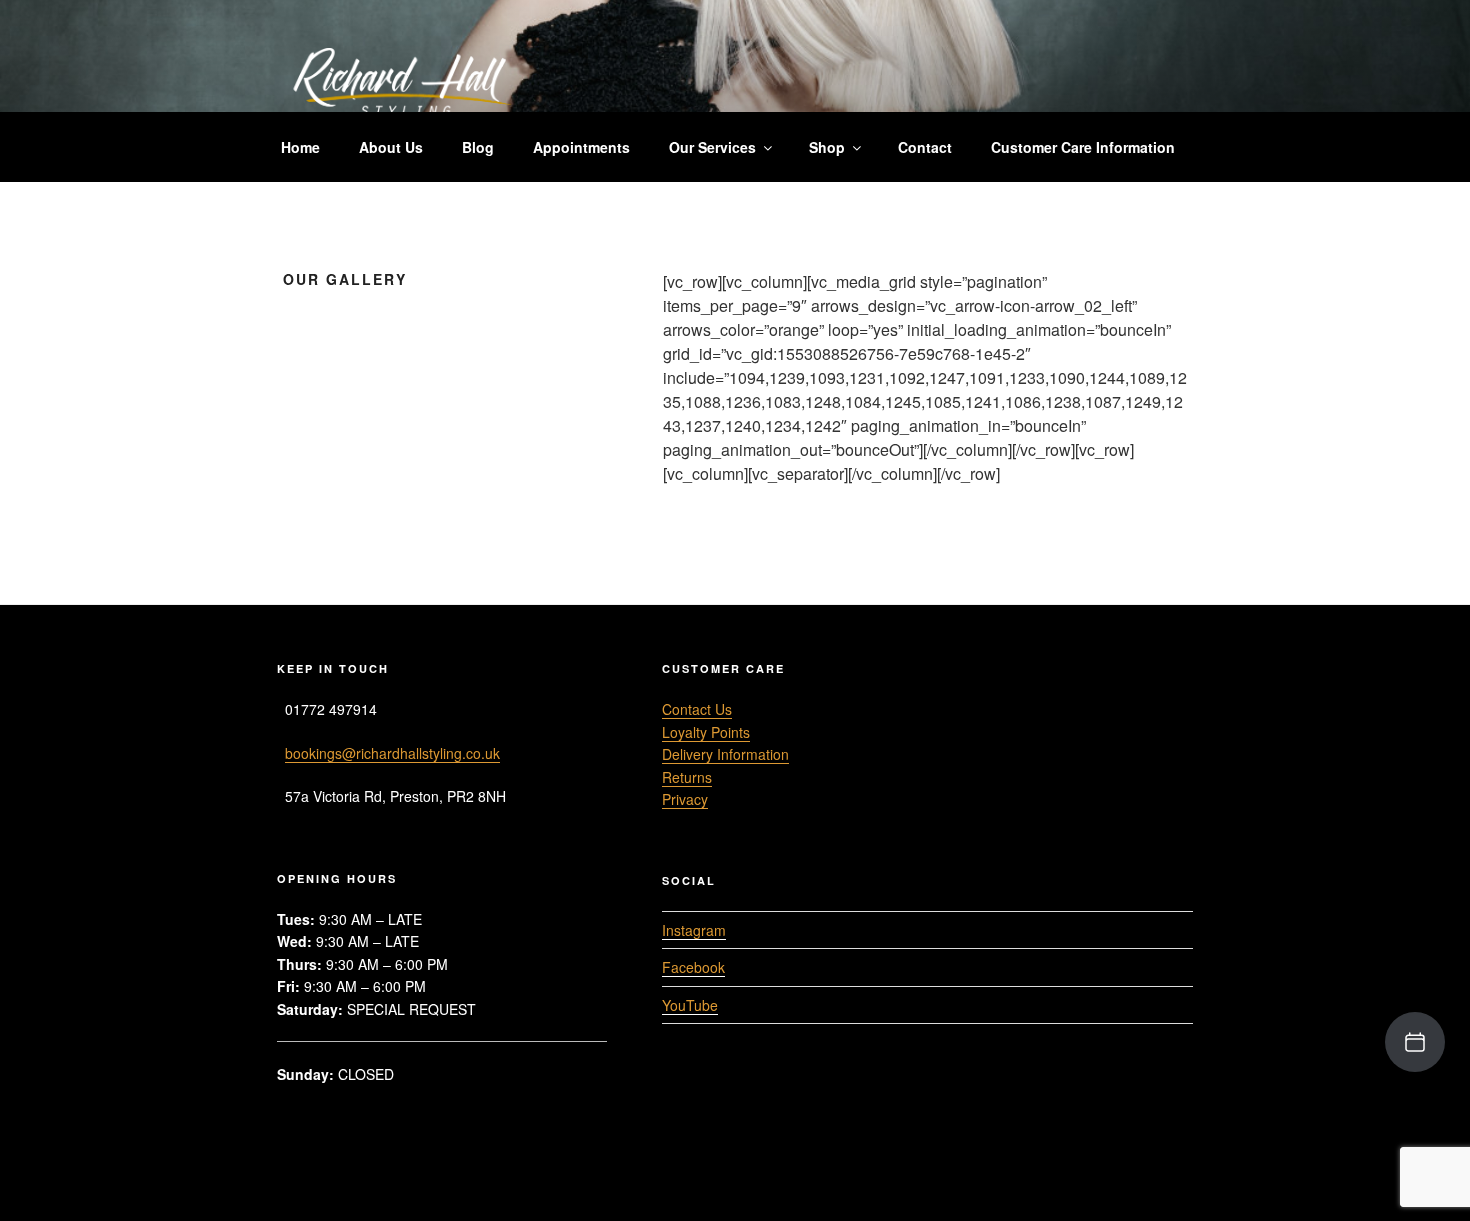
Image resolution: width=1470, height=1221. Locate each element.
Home (300, 147)
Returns (687, 777)
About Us (391, 147)
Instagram (694, 930)
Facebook (693, 967)
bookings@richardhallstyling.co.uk (392, 753)
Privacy (685, 799)
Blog (478, 147)
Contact (925, 147)
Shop (827, 147)
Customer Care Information (1083, 147)
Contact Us (697, 709)
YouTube (690, 1005)
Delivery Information (725, 754)
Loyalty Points (706, 732)
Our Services (712, 147)
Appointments (581, 147)
